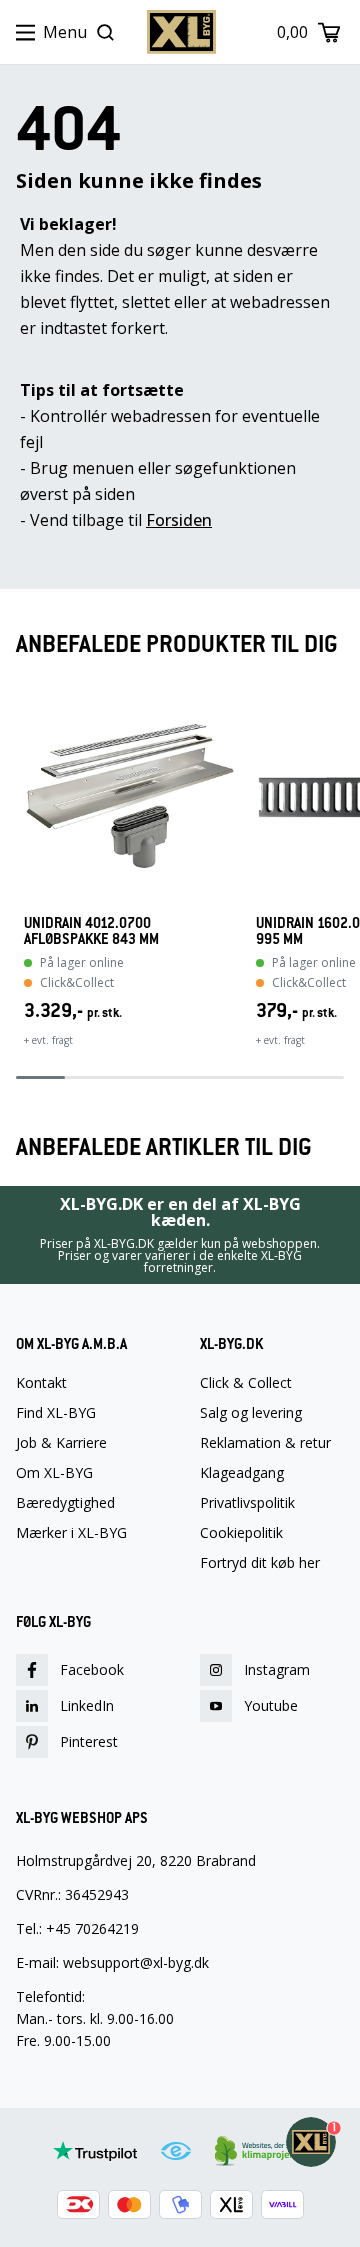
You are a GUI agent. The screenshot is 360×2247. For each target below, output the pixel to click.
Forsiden (179, 520)
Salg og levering (251, 1413)
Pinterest (89, 1741)
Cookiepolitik (241, 1533)
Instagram (277, 1669)
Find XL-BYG (56, 1413)
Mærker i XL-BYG (71, 1533)
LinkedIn (87, 1705)
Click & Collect (246, 1383)
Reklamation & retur (265, 1443)
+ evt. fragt (48, 1040)
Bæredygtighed (65, 1503)
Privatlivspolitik (247, 1503)
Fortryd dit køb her (260, 1563)
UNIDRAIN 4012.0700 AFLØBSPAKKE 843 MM (91, 931)
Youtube (271, 1705)
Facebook (92, 1669)
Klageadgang (242, 1473)
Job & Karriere (61, 1443)
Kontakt (41, 1383)
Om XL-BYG (54, 1473)
